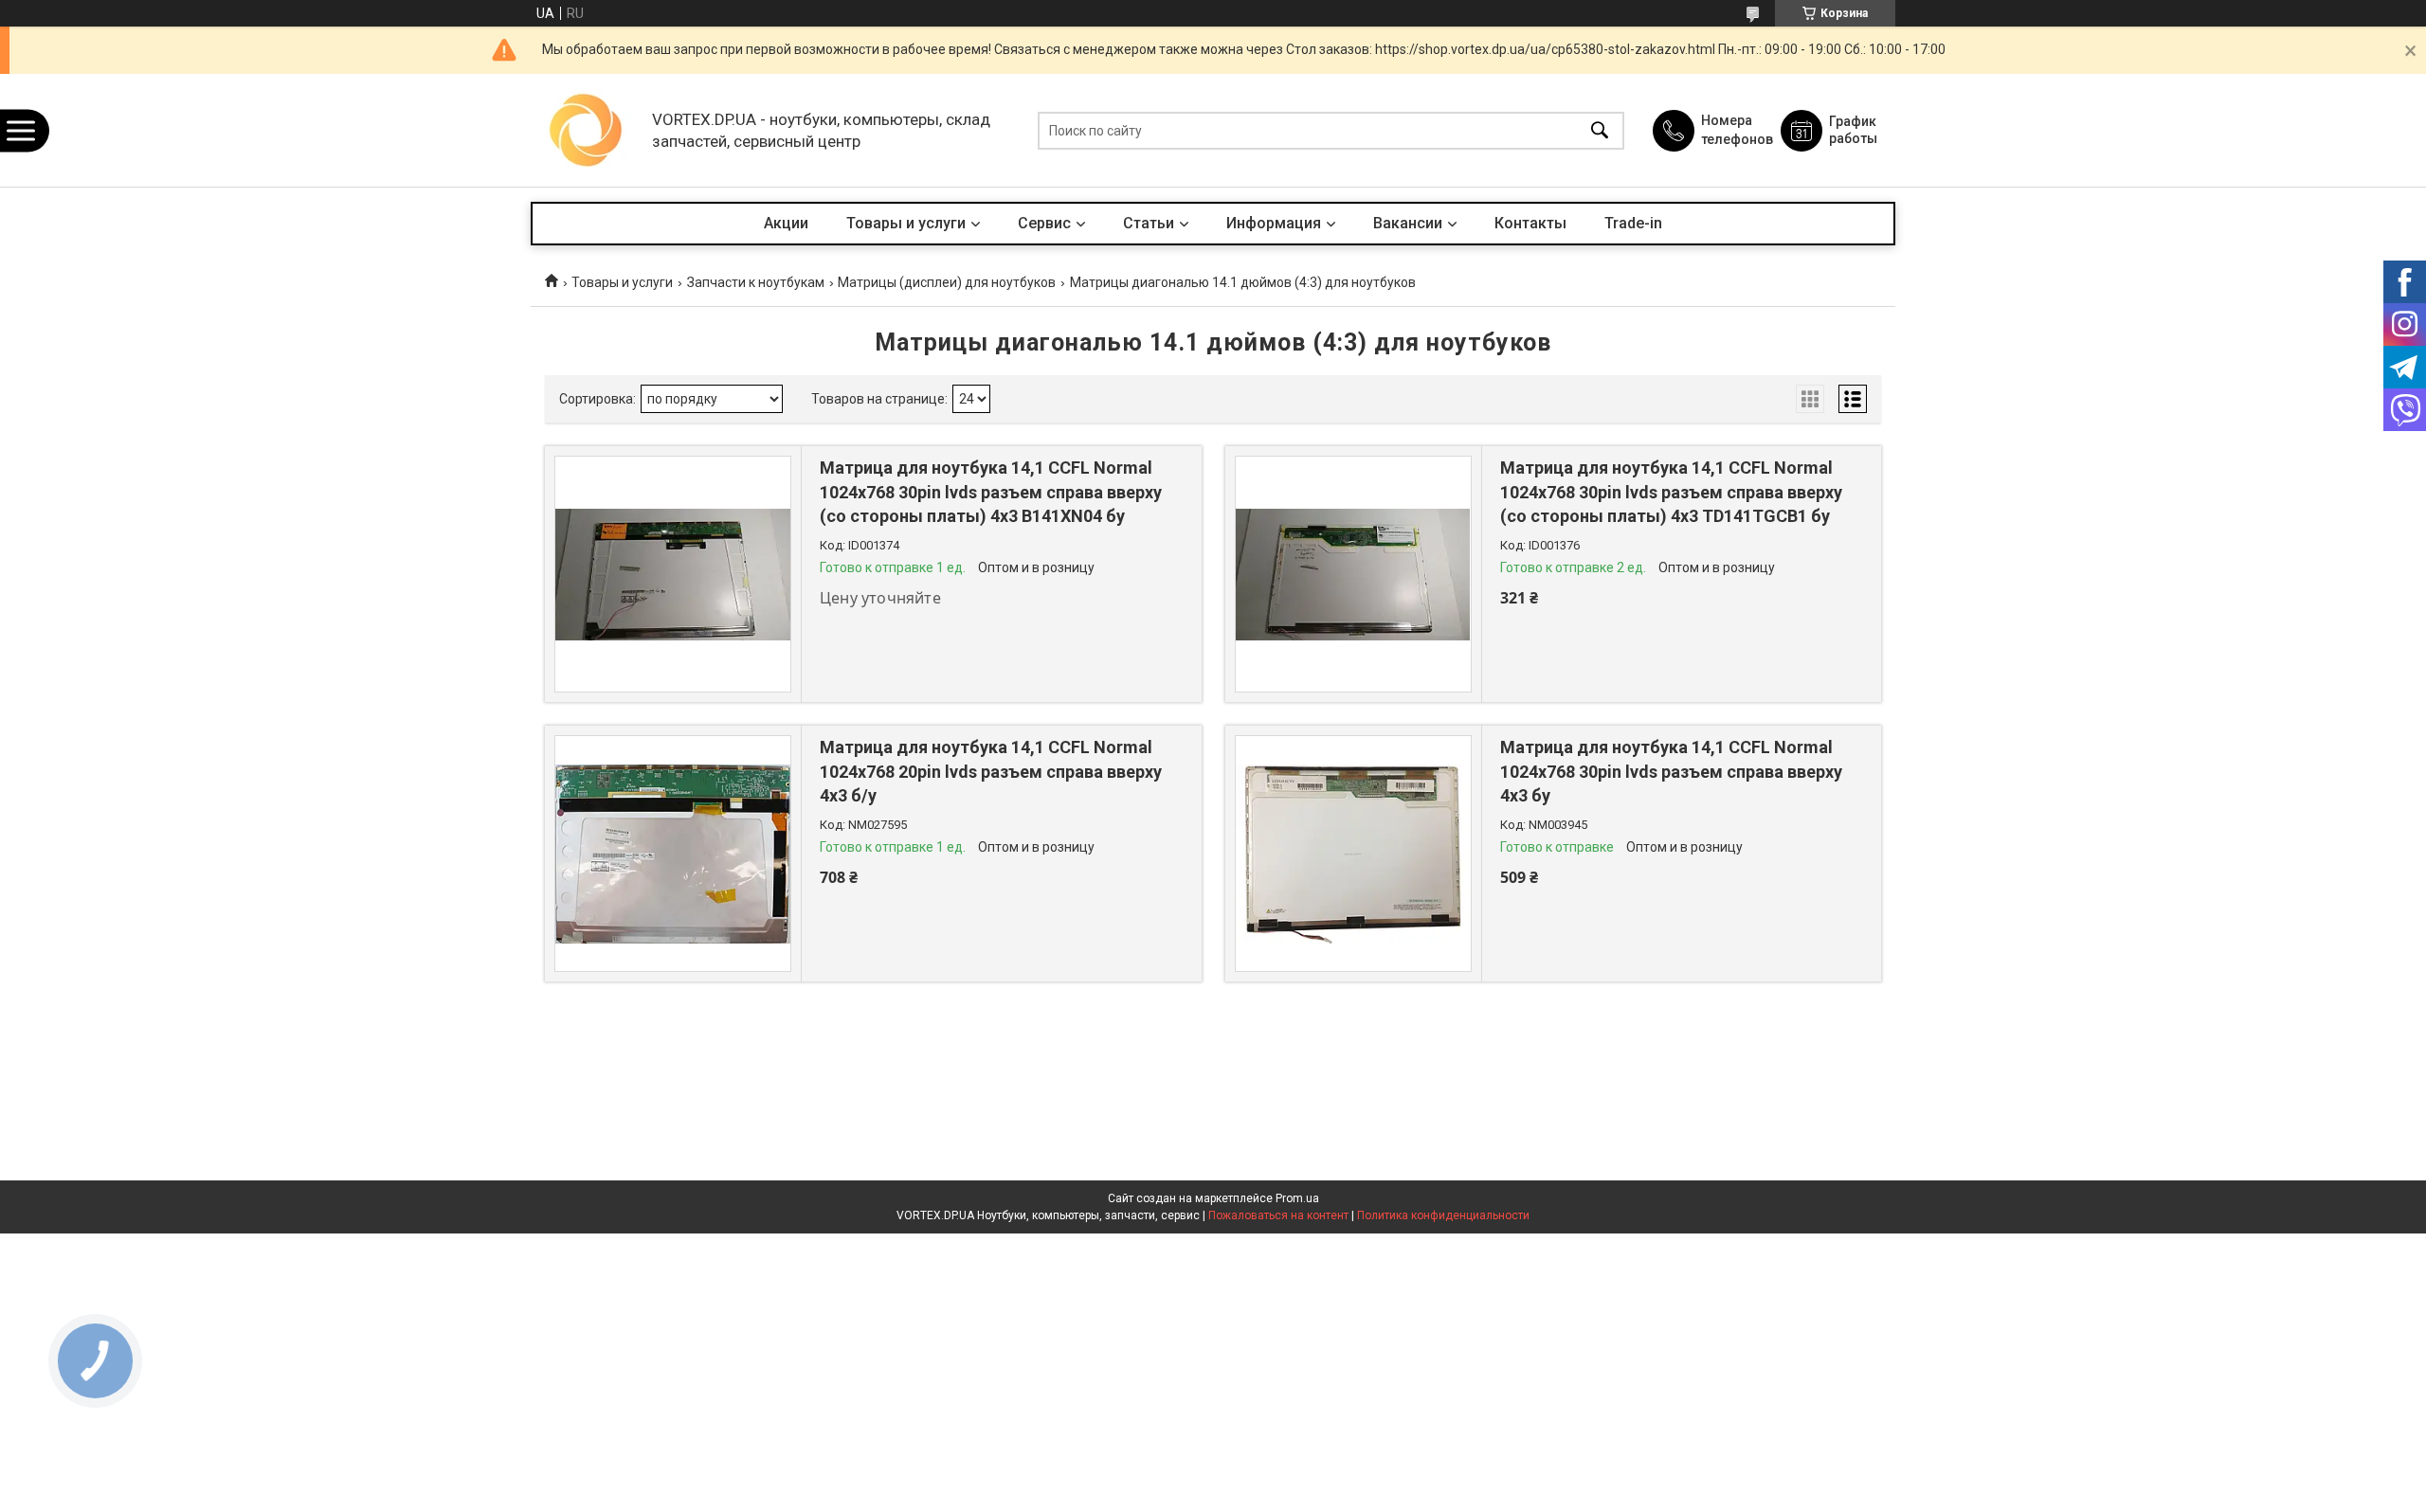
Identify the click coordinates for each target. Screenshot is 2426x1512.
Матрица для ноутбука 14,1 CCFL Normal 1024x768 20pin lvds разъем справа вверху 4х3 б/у (991, 771)
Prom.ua (1297, 1198)
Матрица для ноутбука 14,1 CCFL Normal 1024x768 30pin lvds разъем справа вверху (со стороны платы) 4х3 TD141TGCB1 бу (1671, 491)
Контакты (1530, 223)
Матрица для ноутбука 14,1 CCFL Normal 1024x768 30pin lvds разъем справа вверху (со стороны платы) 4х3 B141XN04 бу (991, 491)
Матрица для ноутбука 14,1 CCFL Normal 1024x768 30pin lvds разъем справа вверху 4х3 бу (1671, 771)
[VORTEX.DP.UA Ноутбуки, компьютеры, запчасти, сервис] (587, 130)
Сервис (1044, 223)
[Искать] (1600, 130)
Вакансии (1408, 223)
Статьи (1149, 223)
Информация (1274, 223)
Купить (1602, 619)
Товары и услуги (906, 223)
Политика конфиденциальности (1443, 1215)
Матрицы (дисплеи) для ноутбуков (947, 282)
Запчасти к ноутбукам (756, 282)
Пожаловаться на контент (1278, 1215)
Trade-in (1633, 223)
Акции (786, 223)
